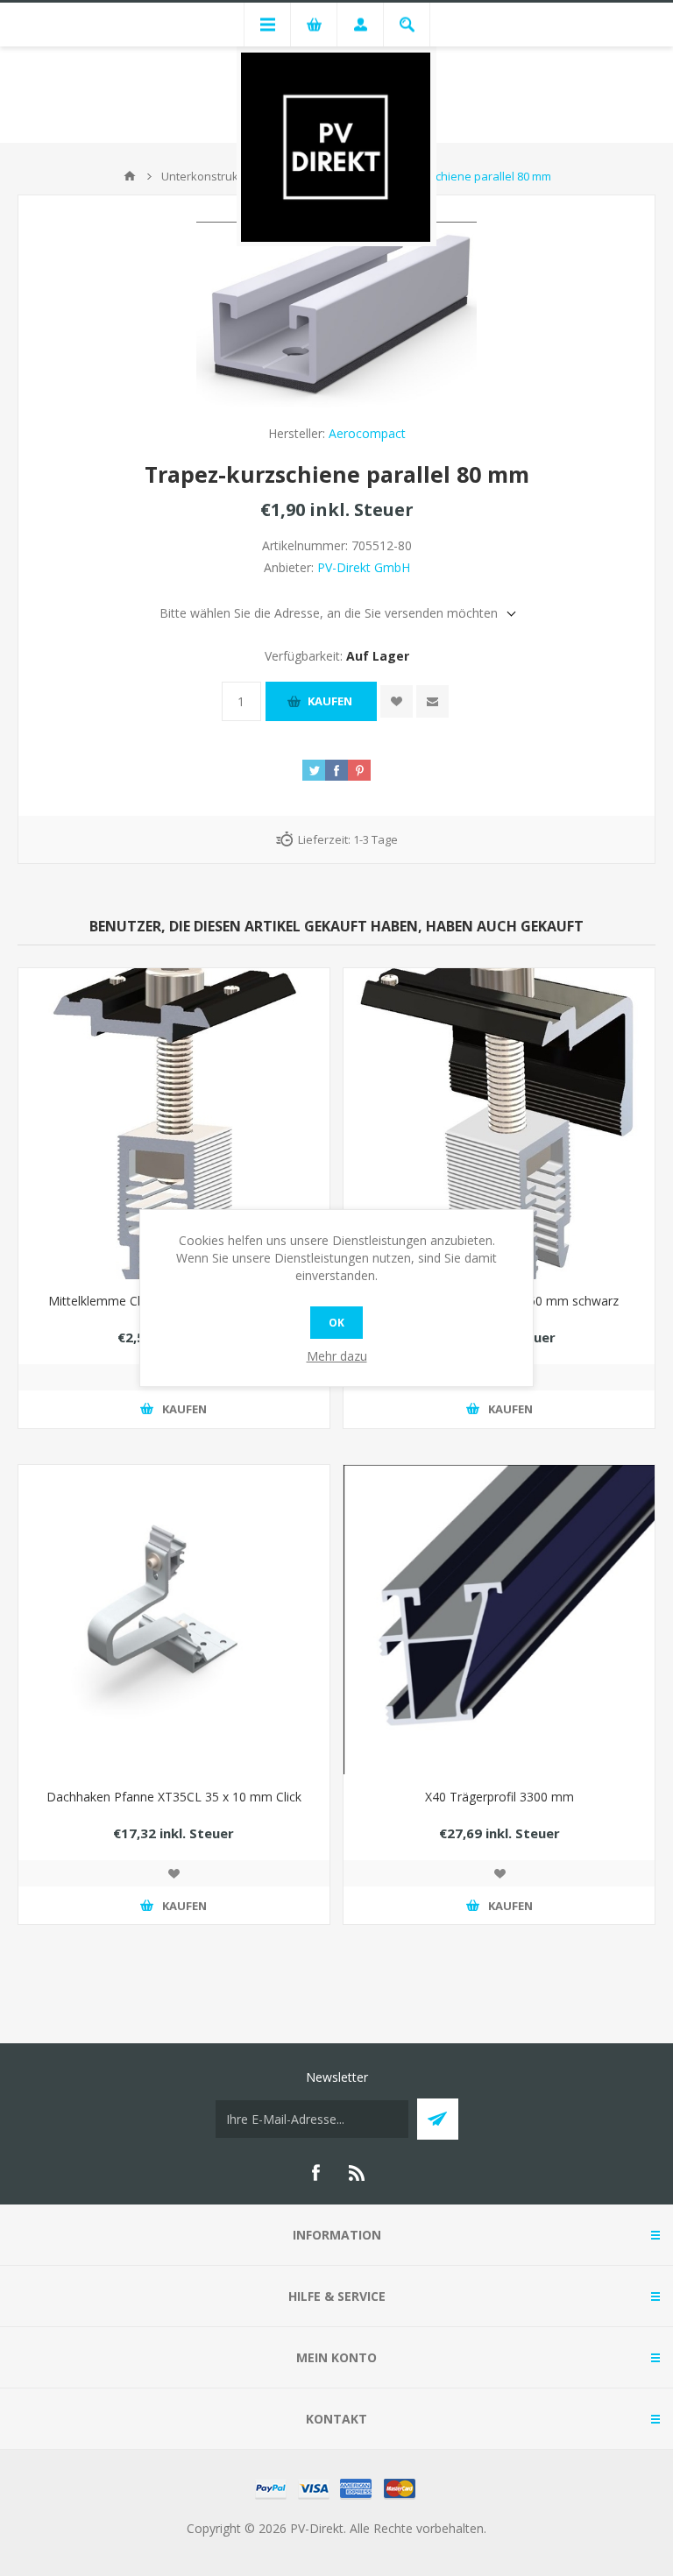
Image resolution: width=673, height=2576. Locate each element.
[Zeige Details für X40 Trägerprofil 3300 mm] (499, 1621)
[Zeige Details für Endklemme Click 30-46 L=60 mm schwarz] (499, 1124)
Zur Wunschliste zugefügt (397, 701)
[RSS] (358, 2173)
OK (336, 1323)
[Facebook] (315, 2173)
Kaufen (330, 701)
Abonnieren (438, 2119)
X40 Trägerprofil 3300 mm (499, 1797)
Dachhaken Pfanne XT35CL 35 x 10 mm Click (174, 1797)
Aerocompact (367, 433)
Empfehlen (432, 701)
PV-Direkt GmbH (364, 567)
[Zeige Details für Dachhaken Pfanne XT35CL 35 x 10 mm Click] (174, 1621)
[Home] (130, 176)
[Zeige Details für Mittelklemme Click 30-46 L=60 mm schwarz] (174, 1124)
